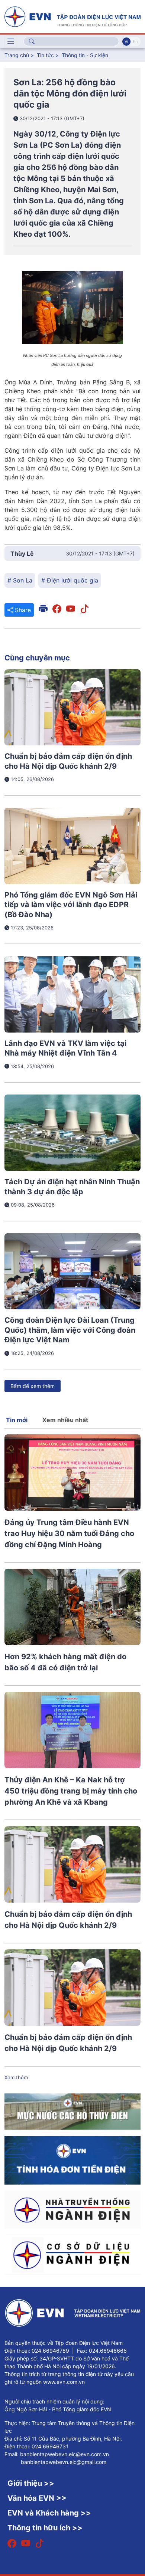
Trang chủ (17, 55)
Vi (126, 42)
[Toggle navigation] (11, 42)
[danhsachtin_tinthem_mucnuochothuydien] (72, 2111)
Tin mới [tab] (17, 1420)
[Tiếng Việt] (72, 16)
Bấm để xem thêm (33, 1386)
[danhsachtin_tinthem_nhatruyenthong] (72, 2209)
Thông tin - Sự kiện (85, 55)
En (135, 42)
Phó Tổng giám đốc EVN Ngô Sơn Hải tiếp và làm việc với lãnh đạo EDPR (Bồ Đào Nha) (71, 905)
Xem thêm (16, 2077)
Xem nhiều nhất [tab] (65, 1420)
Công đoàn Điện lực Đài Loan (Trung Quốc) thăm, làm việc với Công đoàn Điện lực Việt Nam (70, 1330)
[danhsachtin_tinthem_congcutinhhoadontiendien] (72, 2160)
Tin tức (46, 55)
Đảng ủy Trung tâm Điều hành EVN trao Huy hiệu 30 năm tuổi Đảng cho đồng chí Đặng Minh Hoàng (69, 1533)
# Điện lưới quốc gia (70, 580)
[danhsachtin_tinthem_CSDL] (72, 2254)
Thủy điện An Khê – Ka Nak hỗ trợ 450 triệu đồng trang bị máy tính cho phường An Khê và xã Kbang (71, 1791)
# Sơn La (20, 580)
